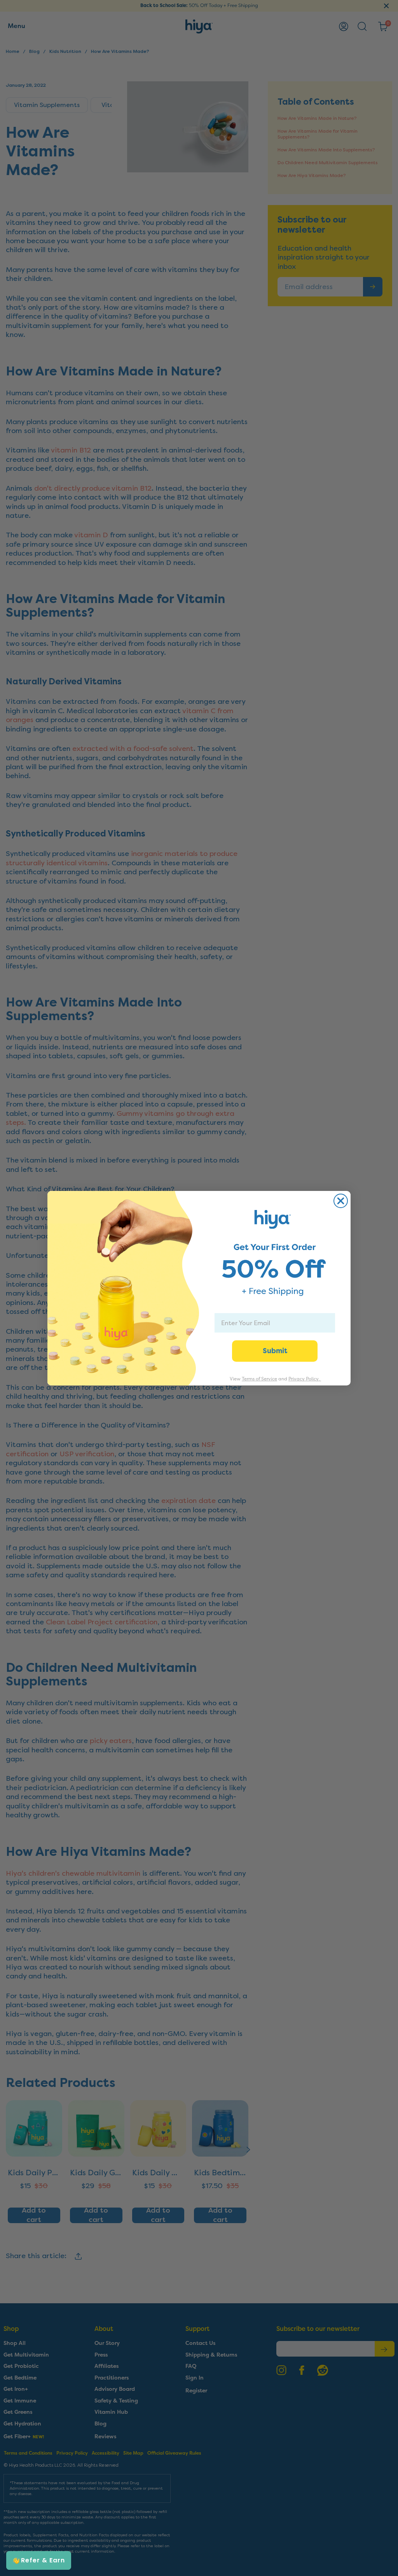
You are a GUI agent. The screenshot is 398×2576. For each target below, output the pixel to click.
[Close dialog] (341, 1201)
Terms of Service (259, 1379)
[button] (39, 2560)
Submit (275, 1351)
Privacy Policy (304, 1379)
